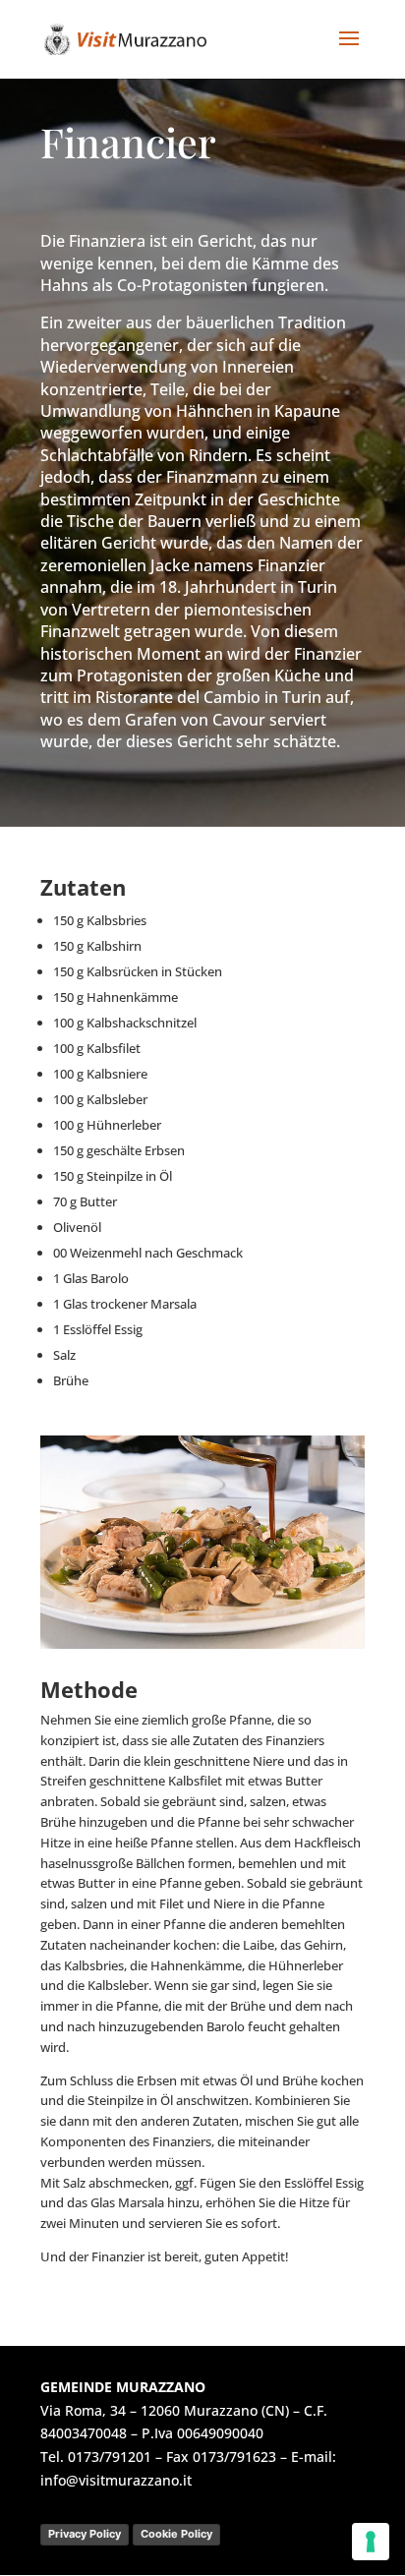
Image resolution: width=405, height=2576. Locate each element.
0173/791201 (110, 2457)
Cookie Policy (176, 2534)
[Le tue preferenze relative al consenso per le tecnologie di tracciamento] (371, 2542)
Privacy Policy (85, 2534)
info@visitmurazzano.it (116, 2480)
